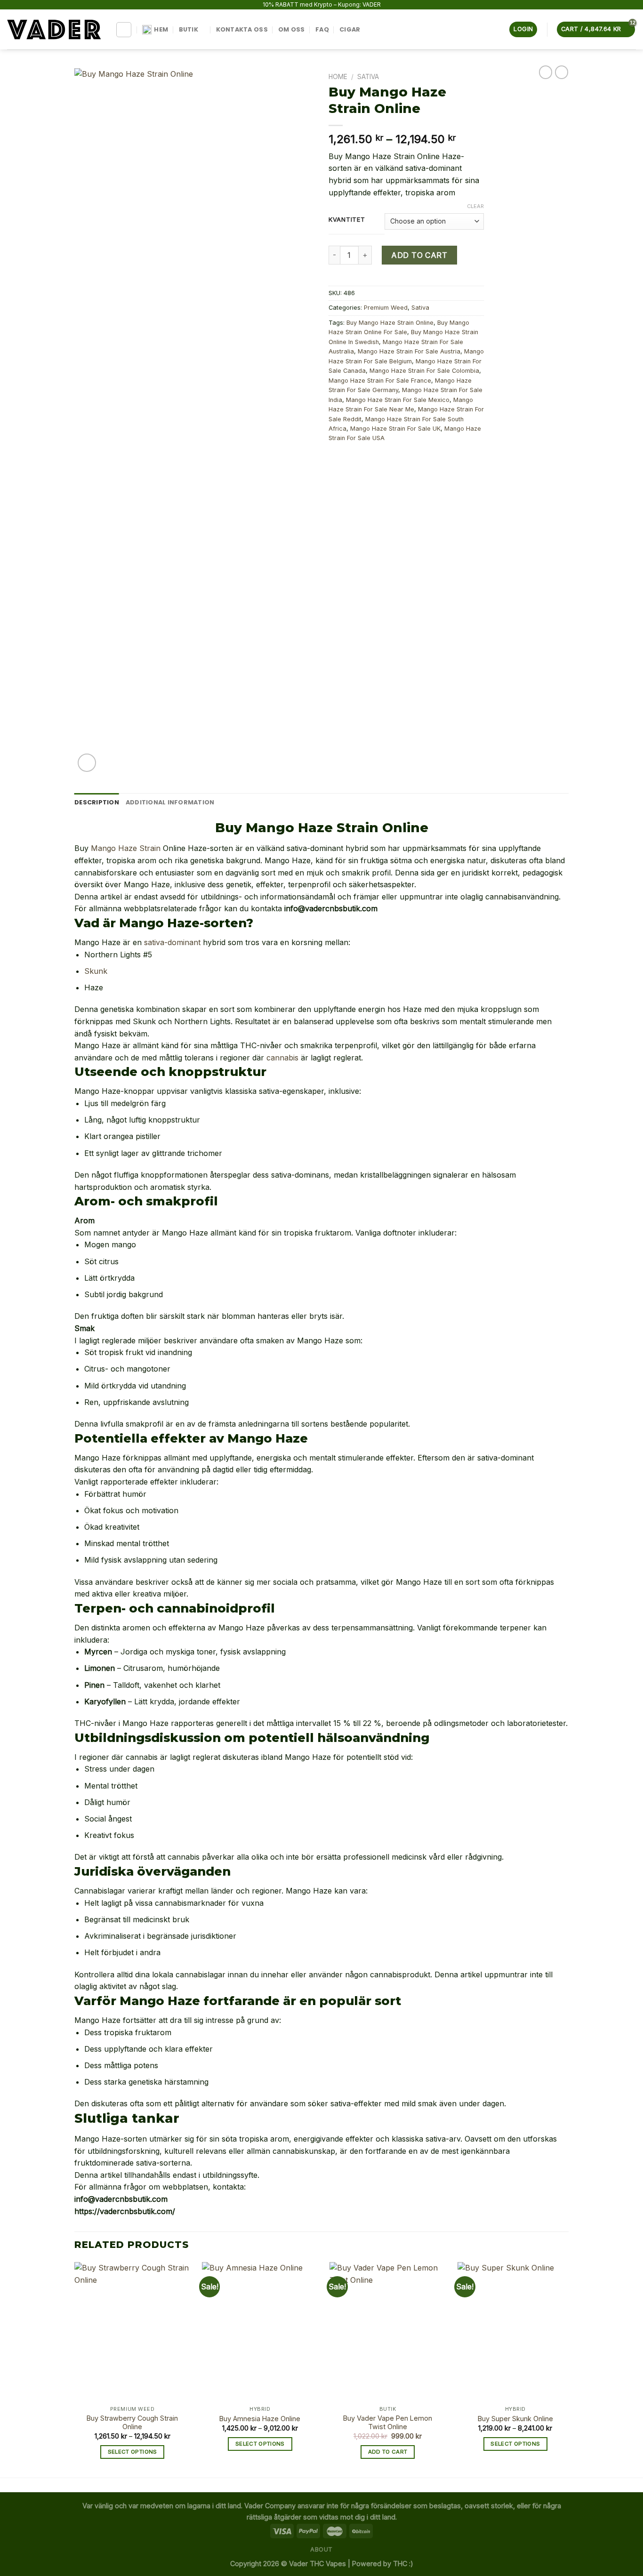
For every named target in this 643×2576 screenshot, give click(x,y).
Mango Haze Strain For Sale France (380, 381)
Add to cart (419, 255)
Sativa (368, 77)
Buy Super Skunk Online (515, 2419)
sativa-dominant (172, 942)
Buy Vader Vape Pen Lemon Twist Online (388, 2423)
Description (97, 802)
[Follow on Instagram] (372, 29)
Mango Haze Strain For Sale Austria (409, 351)
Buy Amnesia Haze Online (260, 2419)
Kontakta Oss (242, 29)
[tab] (97, 802)
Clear (475, 206)
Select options (133, 2452)
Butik (189, 29)
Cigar (350, 29)
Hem (161, 29)
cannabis (282, 1058)
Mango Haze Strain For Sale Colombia (424, 371)
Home (338, 77)
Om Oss (292, 29)
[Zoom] (87, 763)
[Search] (124, 30)
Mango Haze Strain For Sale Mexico (398, 400)
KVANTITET (347, 220)
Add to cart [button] (388, 2452)
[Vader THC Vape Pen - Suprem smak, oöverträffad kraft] (54, 29)
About (321, 2549)
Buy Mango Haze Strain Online (390, 323)
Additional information (170, 802)
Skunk (96, 971)
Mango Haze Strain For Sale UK (395, 429)
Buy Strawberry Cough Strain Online (132, 2423)
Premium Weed (386, 308)
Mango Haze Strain (126, 848)
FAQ (322, 29)
